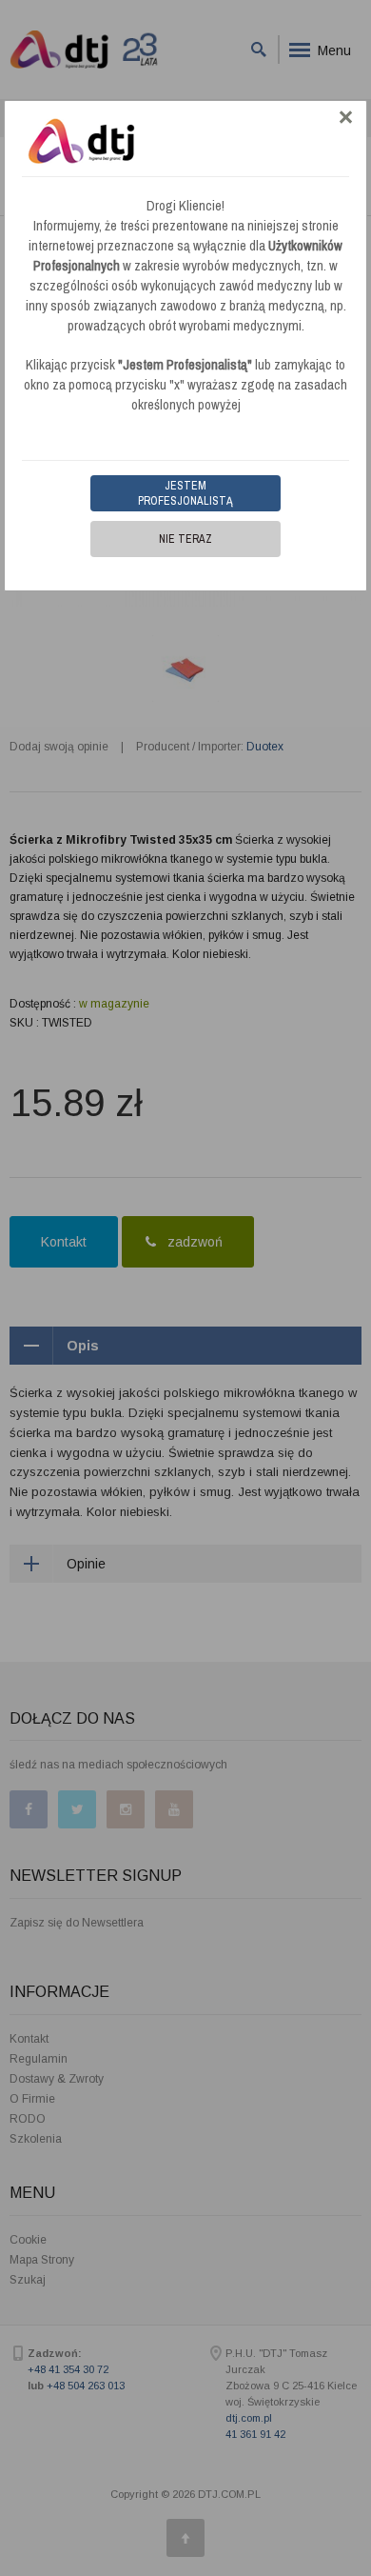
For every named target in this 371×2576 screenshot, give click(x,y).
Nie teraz (185, 539)
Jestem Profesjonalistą (185, 493)
